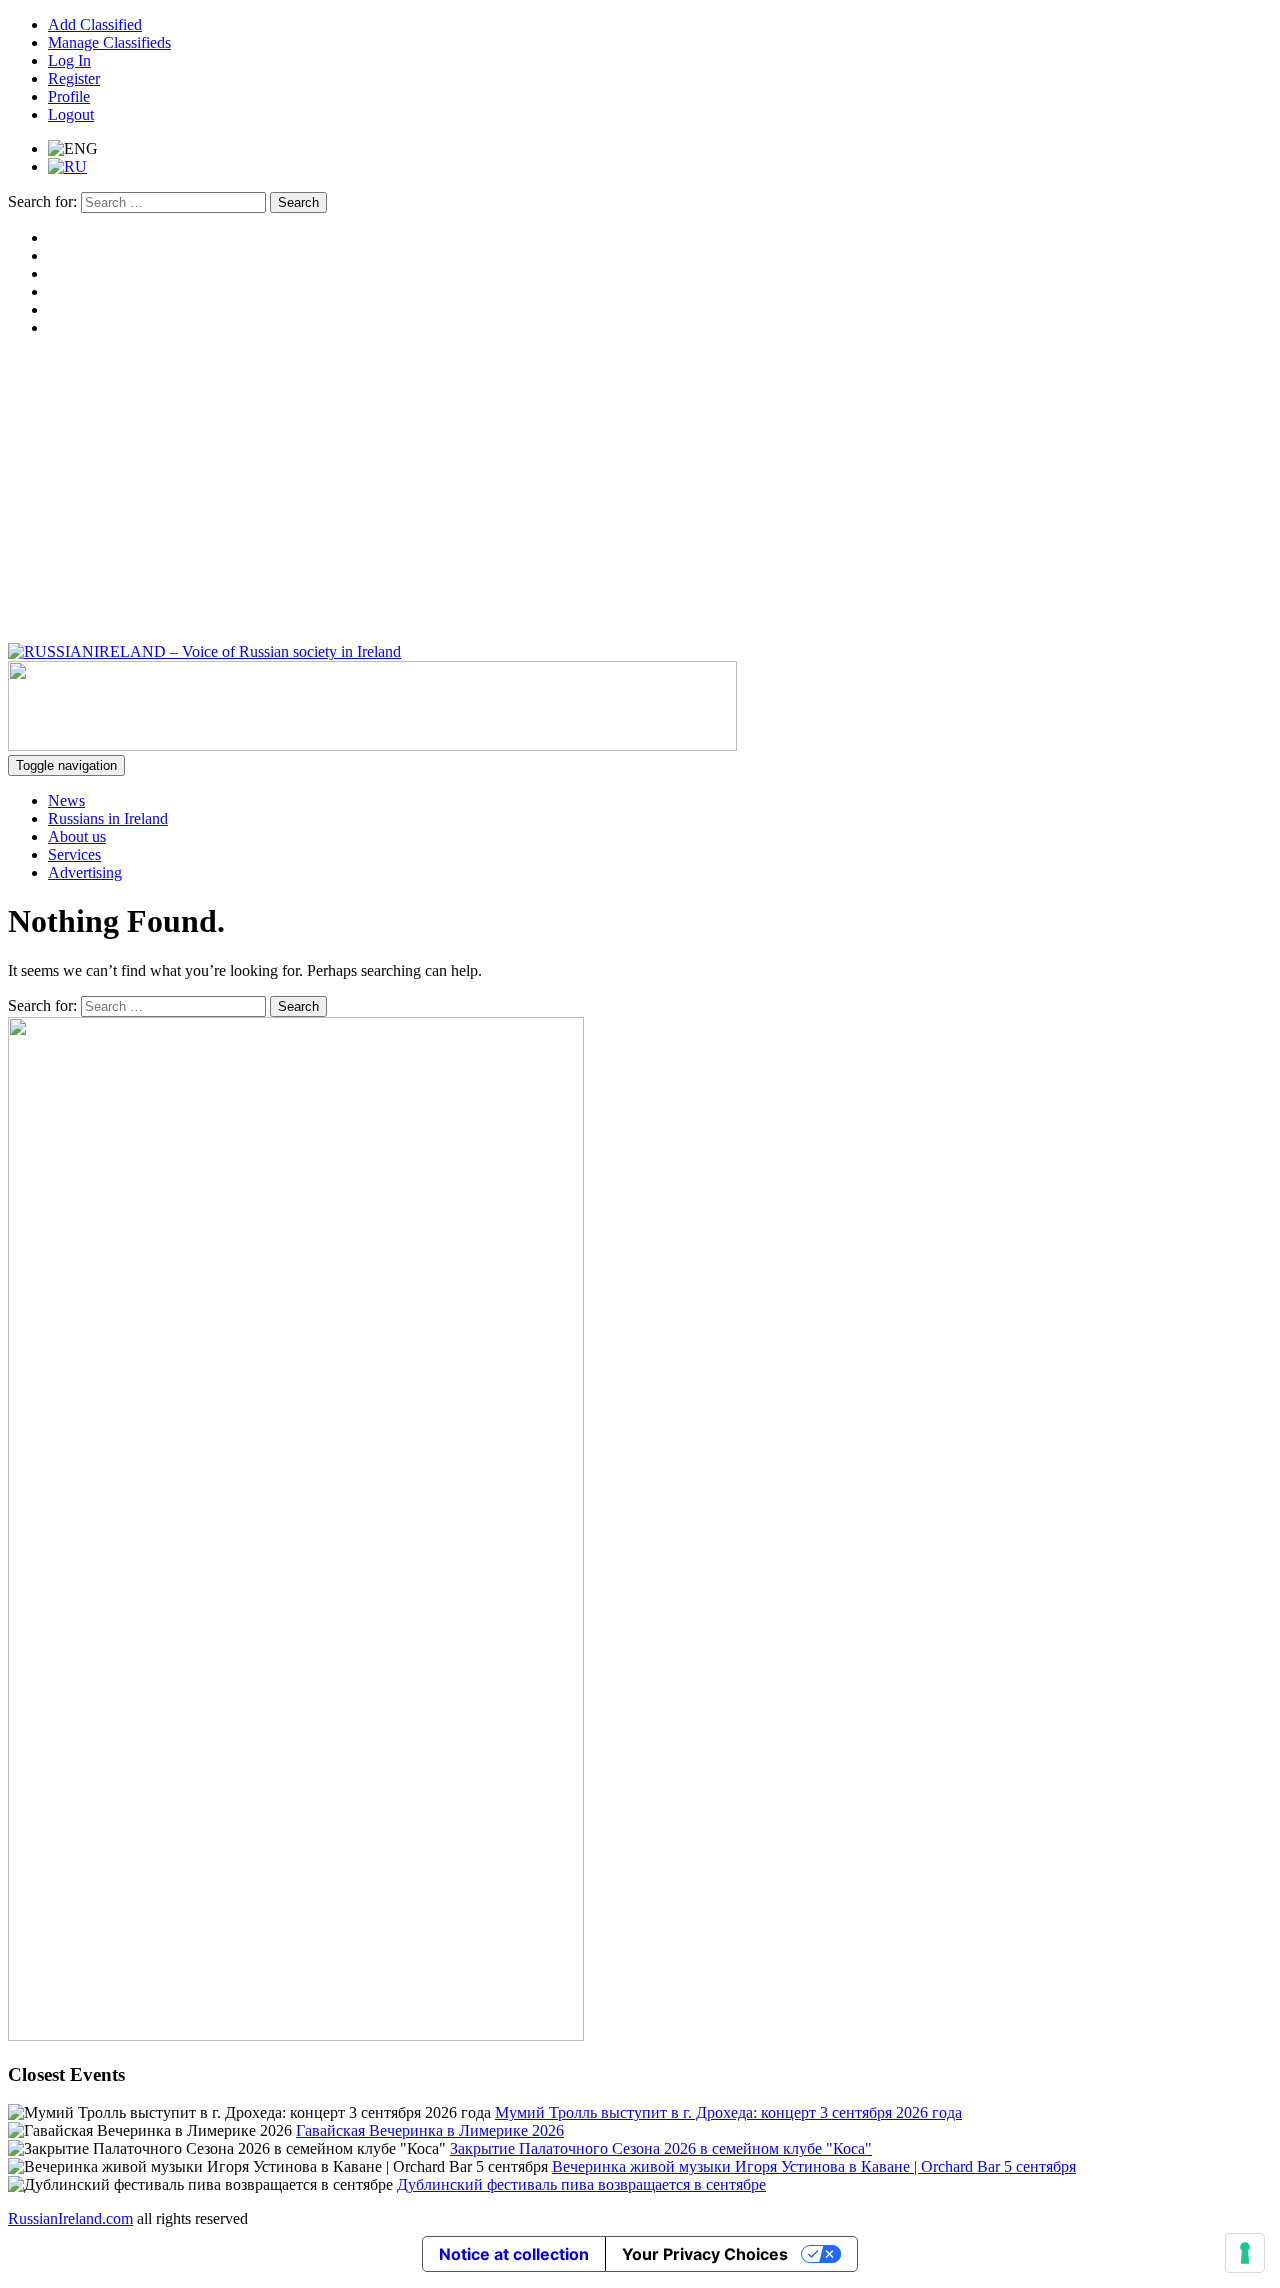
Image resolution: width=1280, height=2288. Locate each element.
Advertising (85, 872)
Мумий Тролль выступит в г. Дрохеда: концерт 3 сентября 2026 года (728, 2112)
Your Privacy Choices (705, 2254)
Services (74, 854)
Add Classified (95, 24)
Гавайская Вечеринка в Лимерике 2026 (430, 2130)
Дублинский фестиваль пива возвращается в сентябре (581, 2184)
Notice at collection (514, 2254)
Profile (69, 96)
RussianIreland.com (70, 2218)
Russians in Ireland (108, 818)
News (66, 800)
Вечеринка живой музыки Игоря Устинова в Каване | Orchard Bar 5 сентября (814, 2166)
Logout (71, 114)
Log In (69, 60)
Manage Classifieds (109, 42)
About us (77, 836)
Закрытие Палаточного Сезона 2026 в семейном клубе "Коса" (661, 2148)
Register (74, 78)
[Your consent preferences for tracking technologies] (1245, 2253)
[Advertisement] (640, 493)
